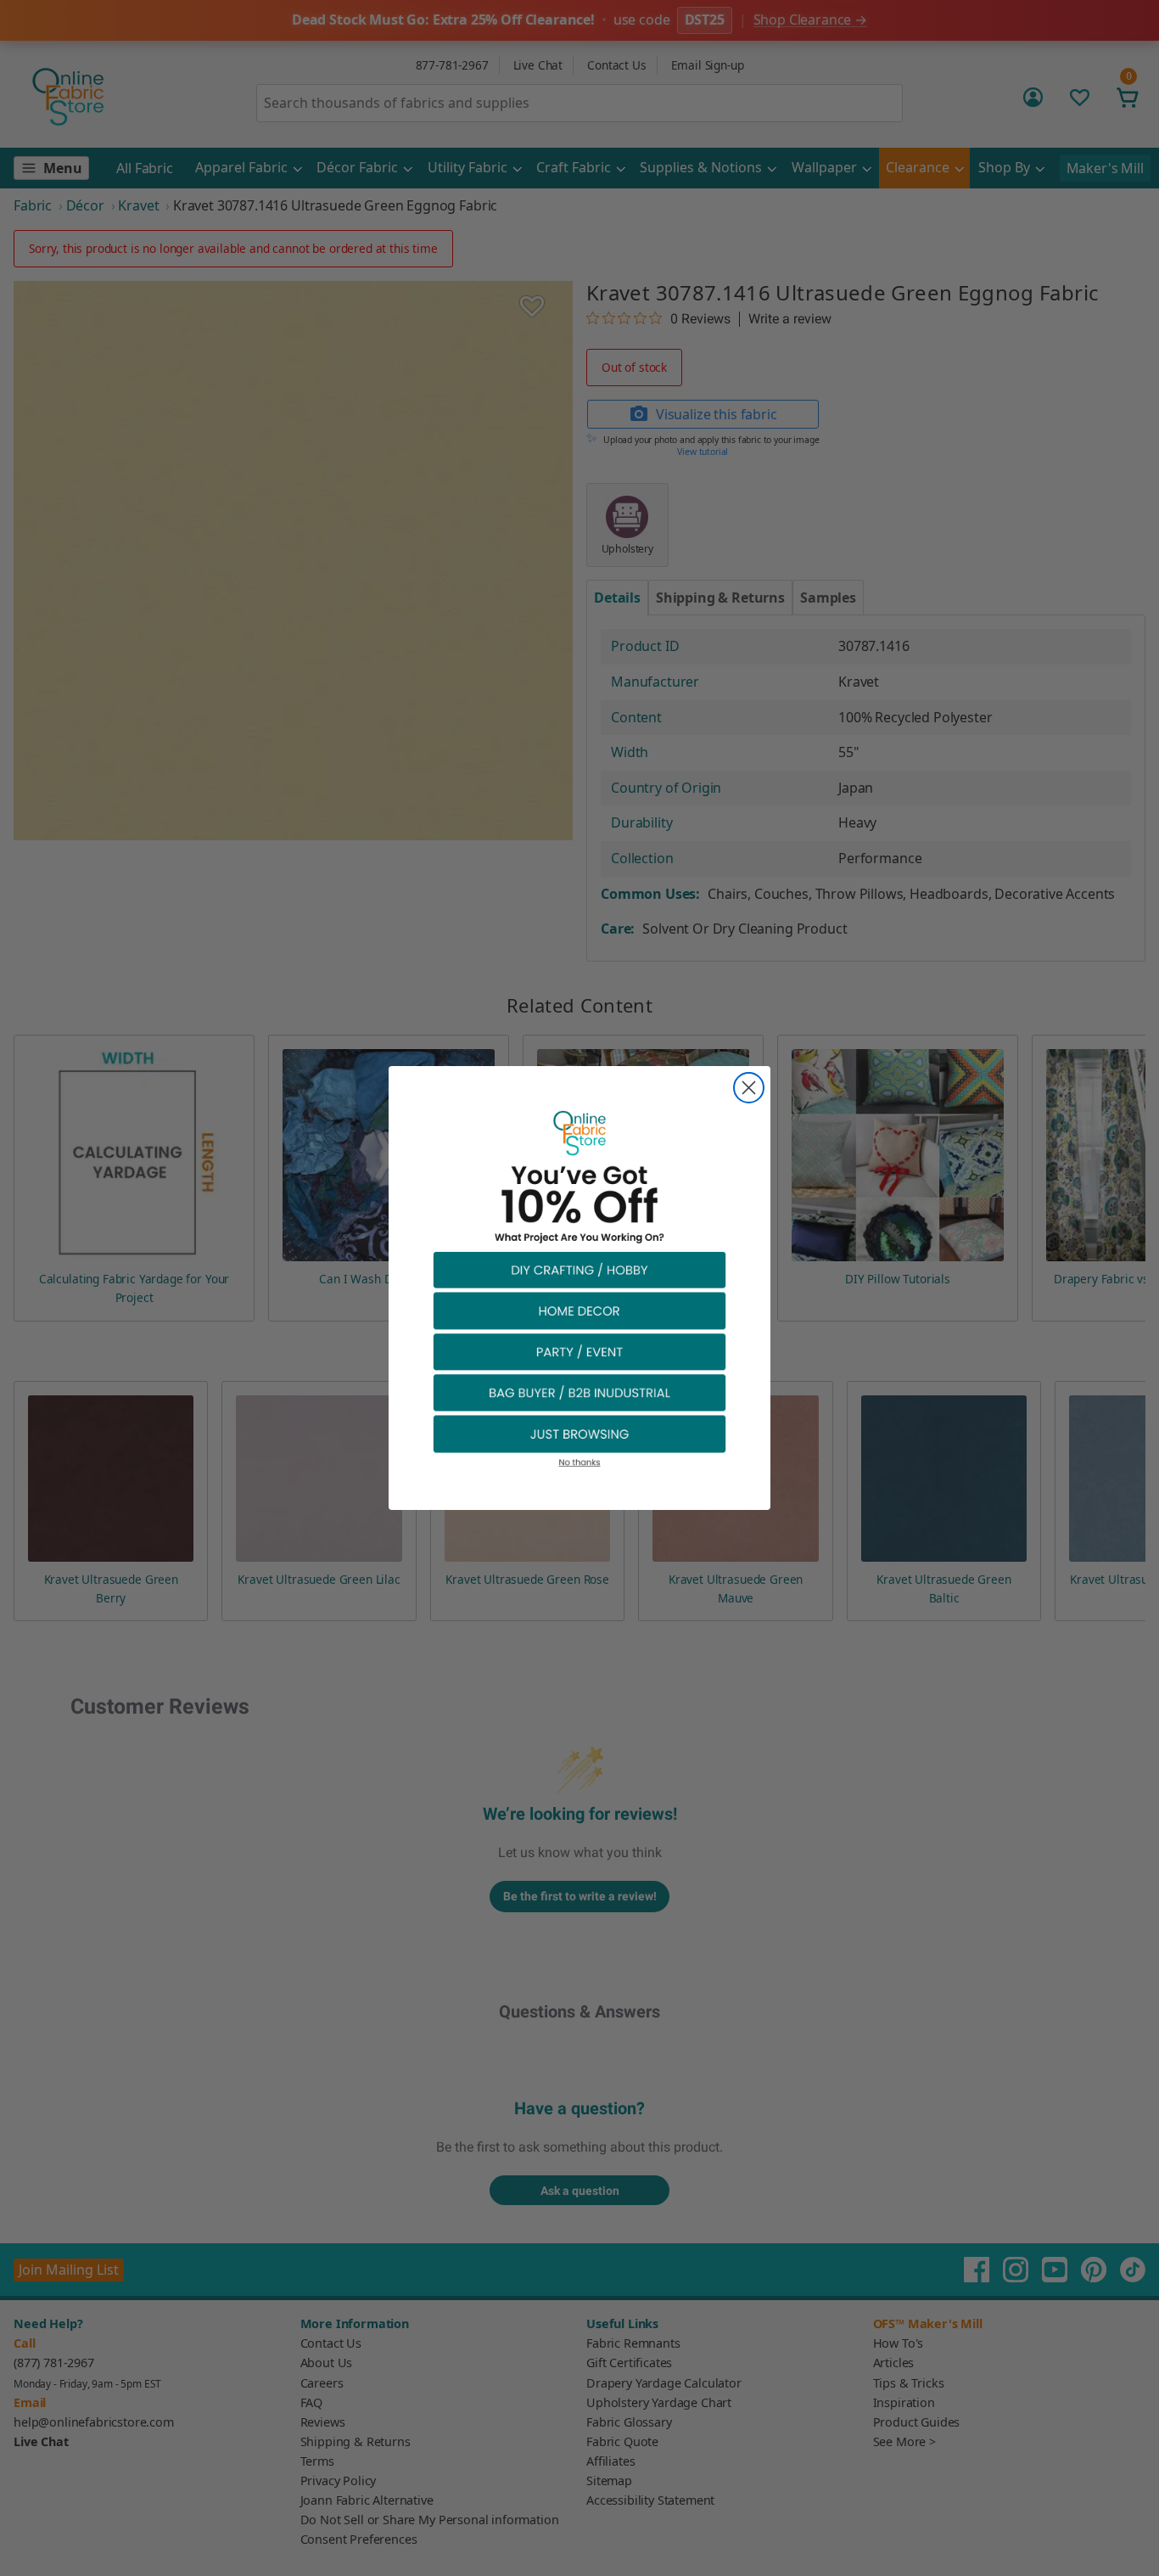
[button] (579, 1269)
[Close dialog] (749, 1088)
